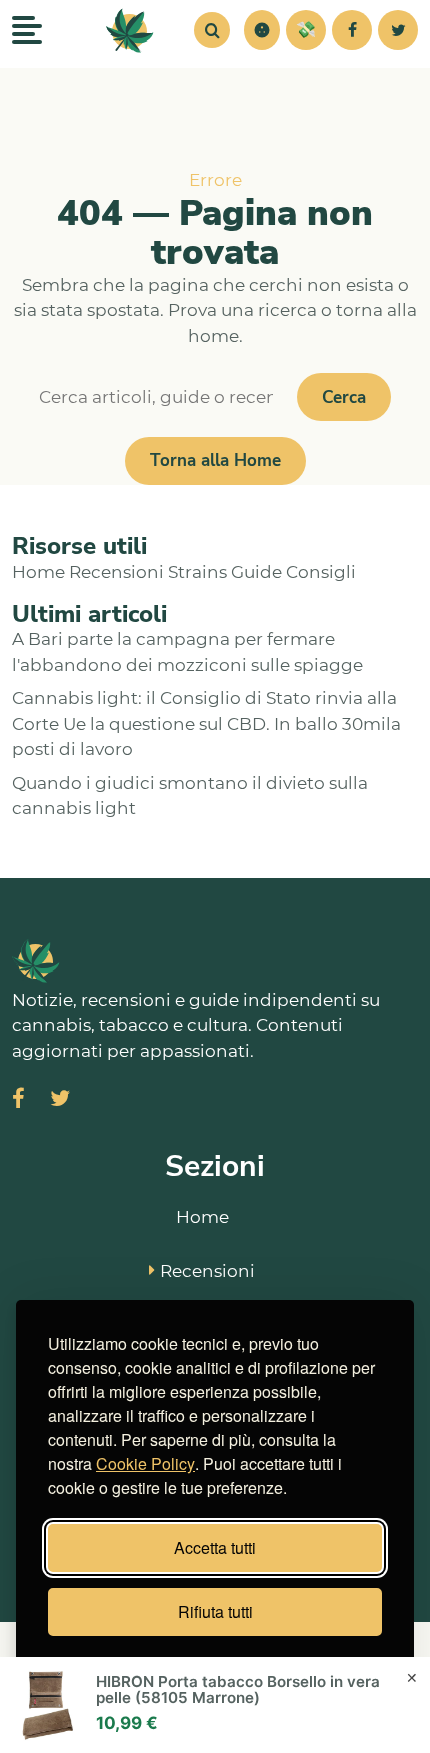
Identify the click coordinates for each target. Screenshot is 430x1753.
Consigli (321, 572)
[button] (262, 30)
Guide (256, 572)
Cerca (344, 397)
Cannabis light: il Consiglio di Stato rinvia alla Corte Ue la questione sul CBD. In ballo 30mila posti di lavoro (206, 723)
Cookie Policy (145, 1463)
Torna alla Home (215, 460)
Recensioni (116, 572)
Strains (197, 572)
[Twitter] (398, 30)
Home (38, 572)
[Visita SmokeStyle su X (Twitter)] (60, 1100)
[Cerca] (212, 30)
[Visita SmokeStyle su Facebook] (18, 1100)
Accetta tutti (215, 1547)
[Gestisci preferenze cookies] (262, 30)
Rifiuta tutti (215, 1611)
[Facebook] (352, 30)
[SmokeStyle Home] (130, 30)
